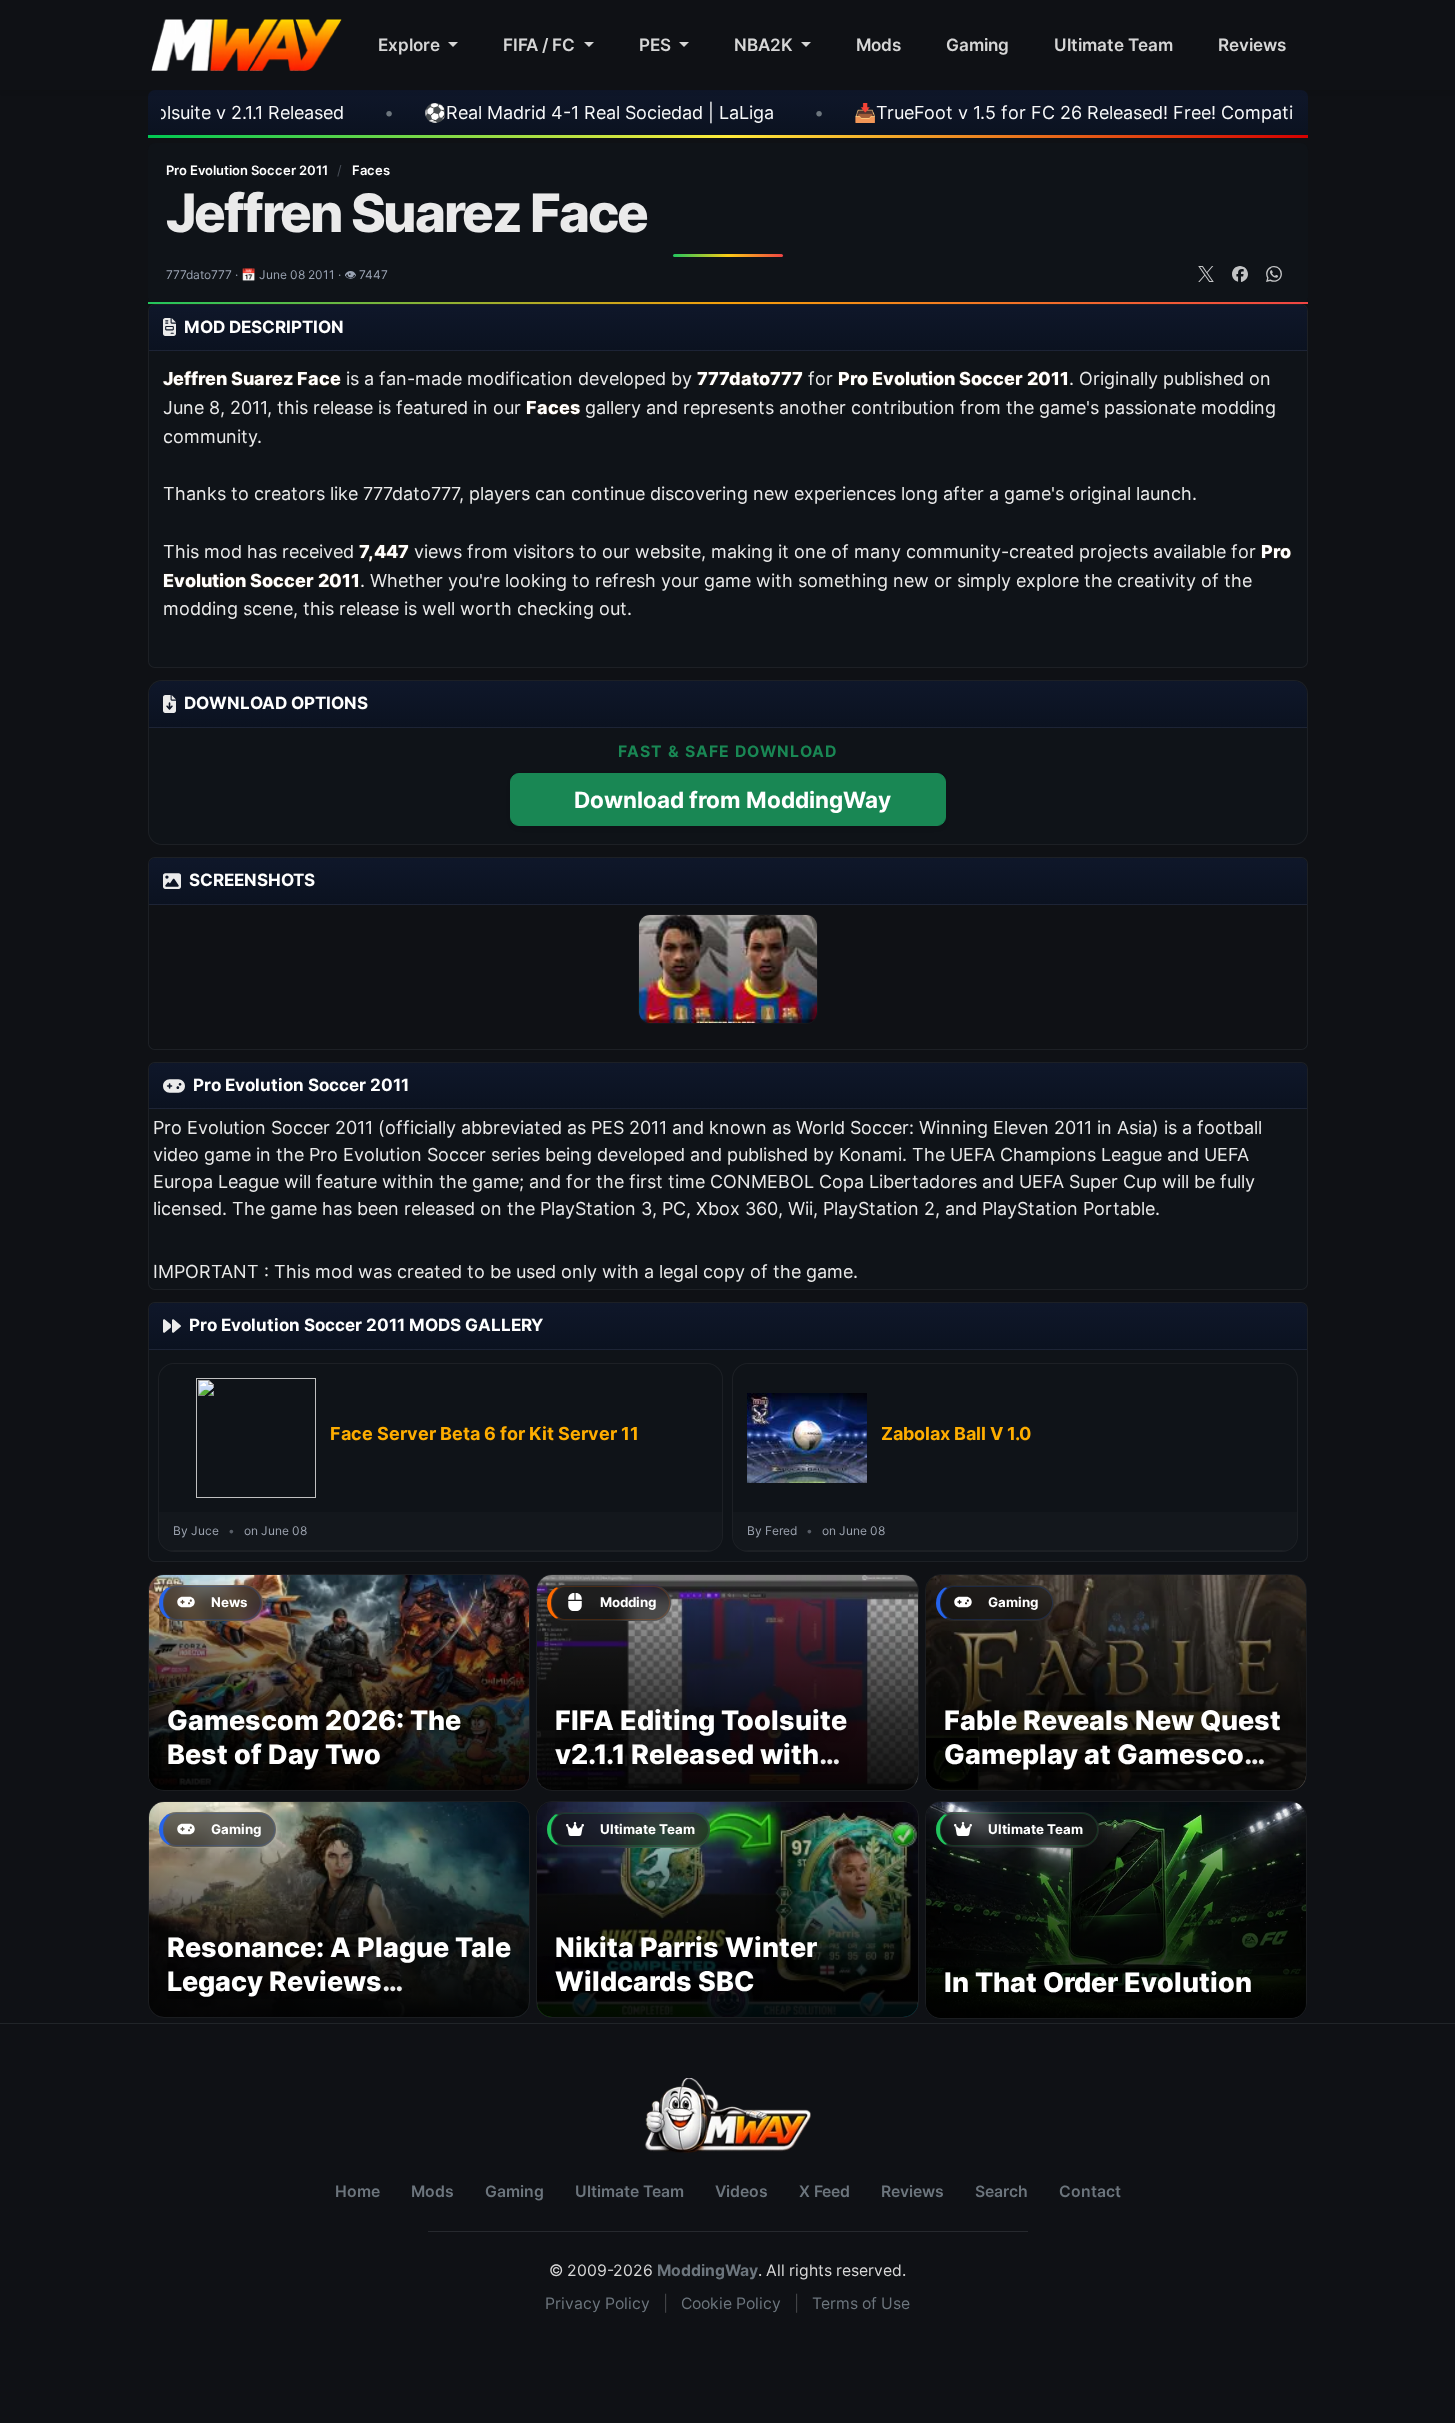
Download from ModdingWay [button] (732, 799)
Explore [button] (411, 44)
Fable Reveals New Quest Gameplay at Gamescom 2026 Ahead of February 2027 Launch (1112, 1771)
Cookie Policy (731, 2303)
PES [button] (657, 44)
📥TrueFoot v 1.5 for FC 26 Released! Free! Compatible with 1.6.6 (1005, 112)
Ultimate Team (1113, 44)
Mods (878, 44)
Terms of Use (861, 2303)
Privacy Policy (597, 2303)
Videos (741, 2191)
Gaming (977, 44)
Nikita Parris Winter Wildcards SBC (686, 1964)
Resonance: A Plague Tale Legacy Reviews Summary (339, 1981)
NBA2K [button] (765, 44)
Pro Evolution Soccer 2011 (248, 170)
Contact (1090, 2191)
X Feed (824, 2191)
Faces (371, 170)
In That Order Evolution (1098, 1982)
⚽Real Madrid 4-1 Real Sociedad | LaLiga (476, 112)
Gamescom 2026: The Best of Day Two (314, 1737)
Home (357, 2191)
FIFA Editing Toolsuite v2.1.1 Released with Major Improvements (701, 1754)
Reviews (1252, 44)
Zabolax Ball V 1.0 (956, 1433)
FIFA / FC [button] (541, 44)
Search (1001, 2191)
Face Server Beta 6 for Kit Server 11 (484, 1433)
